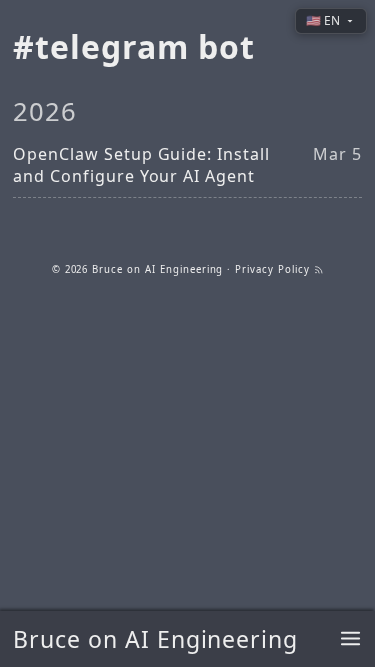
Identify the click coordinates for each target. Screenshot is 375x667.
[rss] (319, 269)
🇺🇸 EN (323, 20)
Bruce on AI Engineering (155, 639)
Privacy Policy (272, 269)
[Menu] (350, 639)
